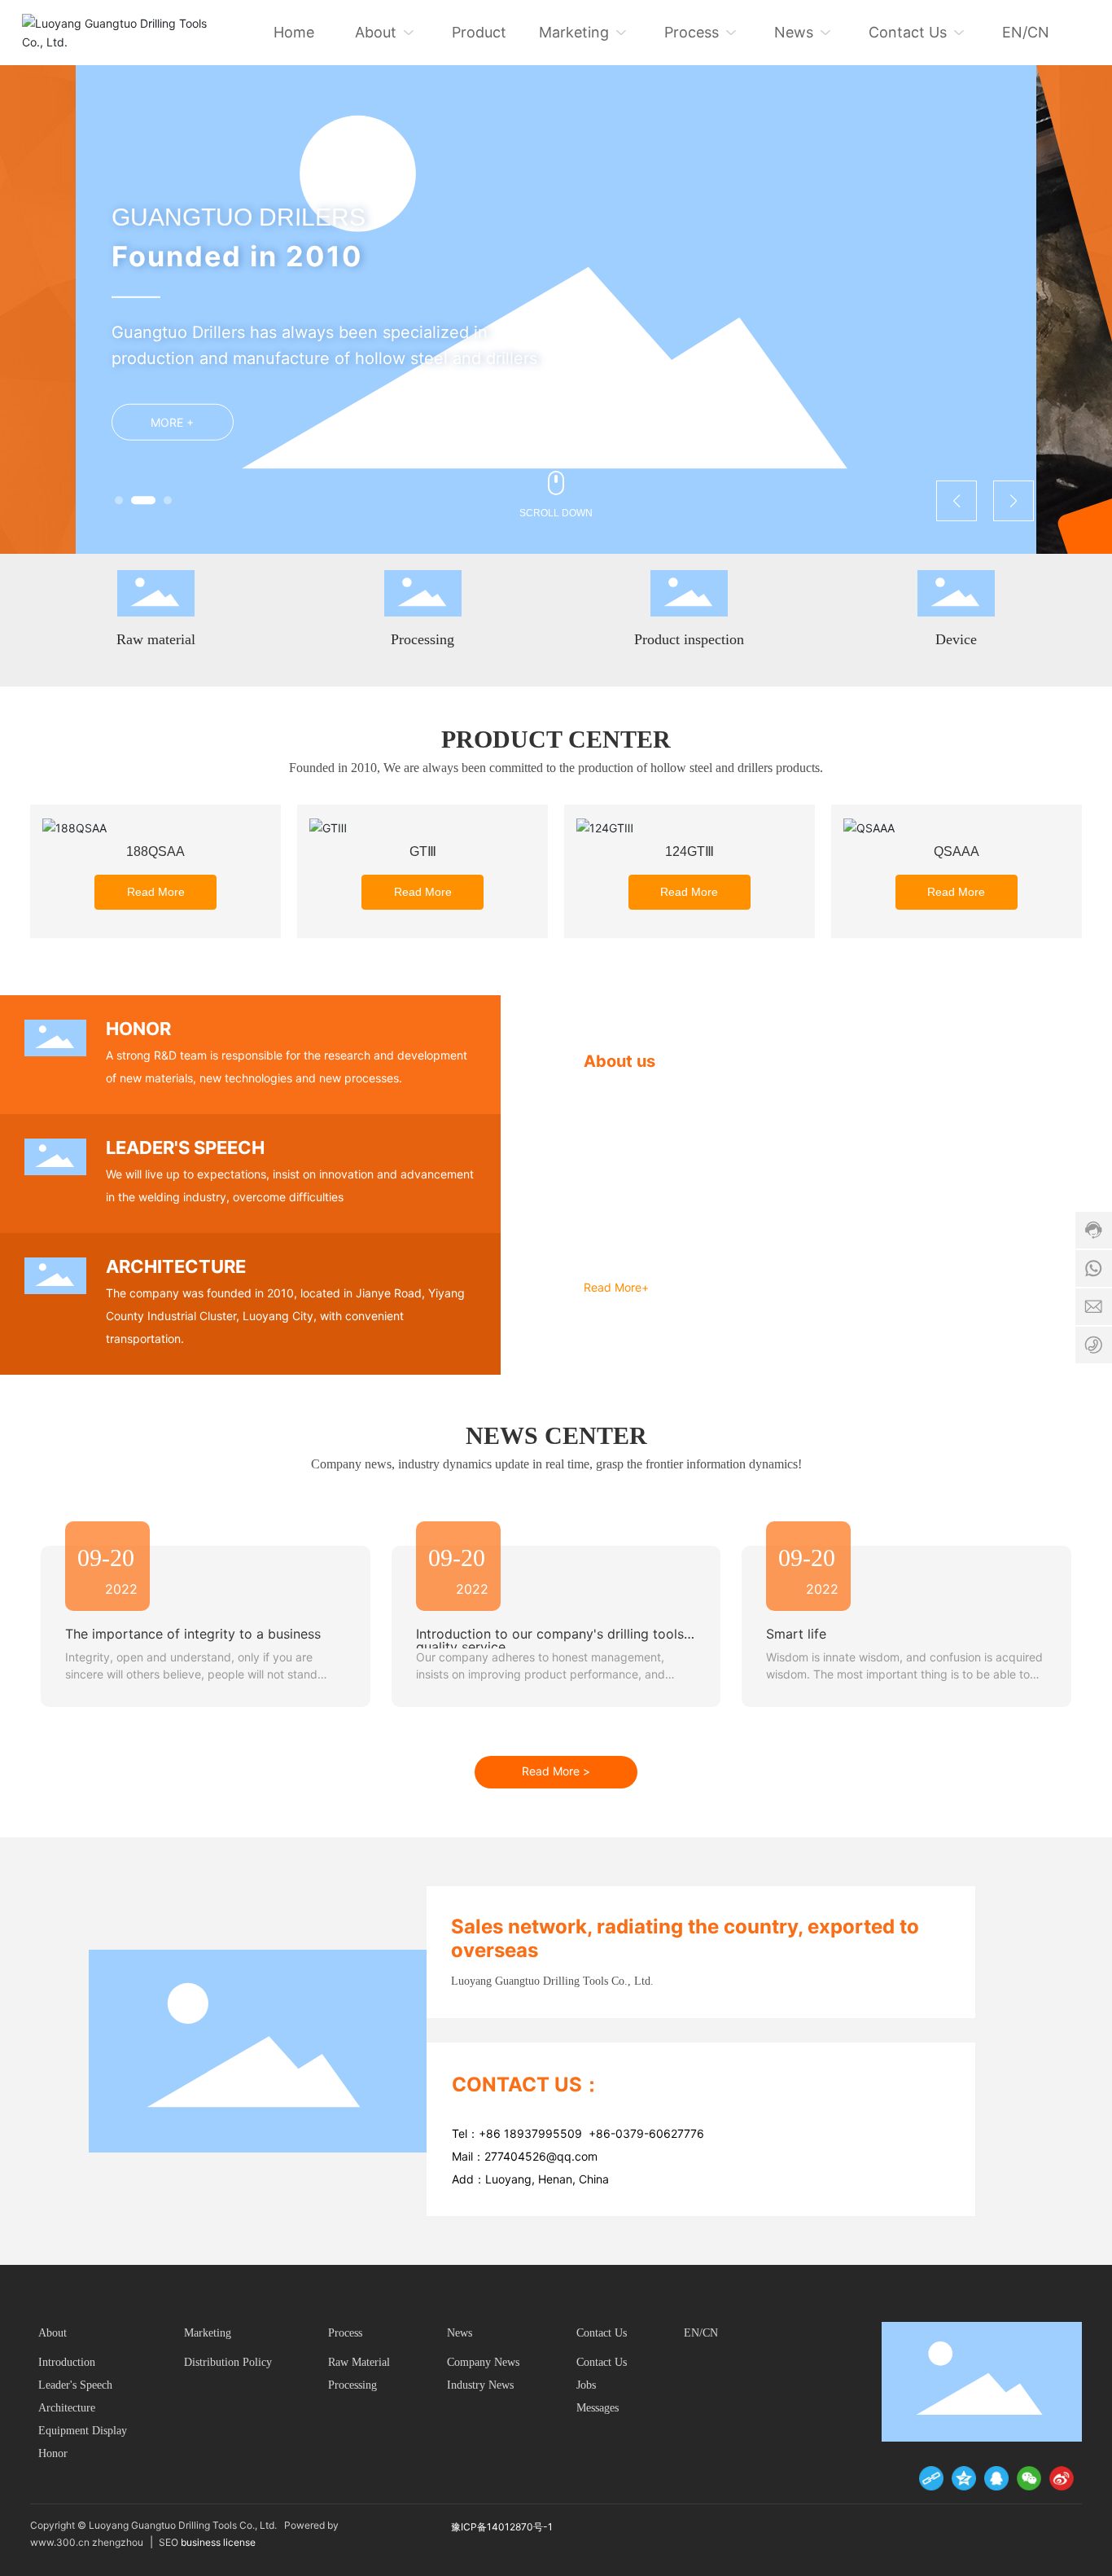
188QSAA (155, 851)
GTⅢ (423, 851)
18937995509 (546, 2133)
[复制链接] (931, 2478)
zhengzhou (118, 2542)
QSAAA (957, 851)
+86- (602, 2133)
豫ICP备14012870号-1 (502, 2527)
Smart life (796, 1634)
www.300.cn (60, 2542)
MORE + (172, 422)
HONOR (138, 1029)
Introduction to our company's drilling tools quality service (550, 1640)
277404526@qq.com (541, 2156)
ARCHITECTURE (176, 1266)
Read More (156, 892)
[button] (119, 500)
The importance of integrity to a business (193, 1634)
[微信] (1029, 2478)
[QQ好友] (996, 2478)
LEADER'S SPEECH (185, 1148)
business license (219, 2542)
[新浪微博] (1062, 2478)
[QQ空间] (964, 2478)
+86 (491, 2133)
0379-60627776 (660, 2133)
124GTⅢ (690, 851)
